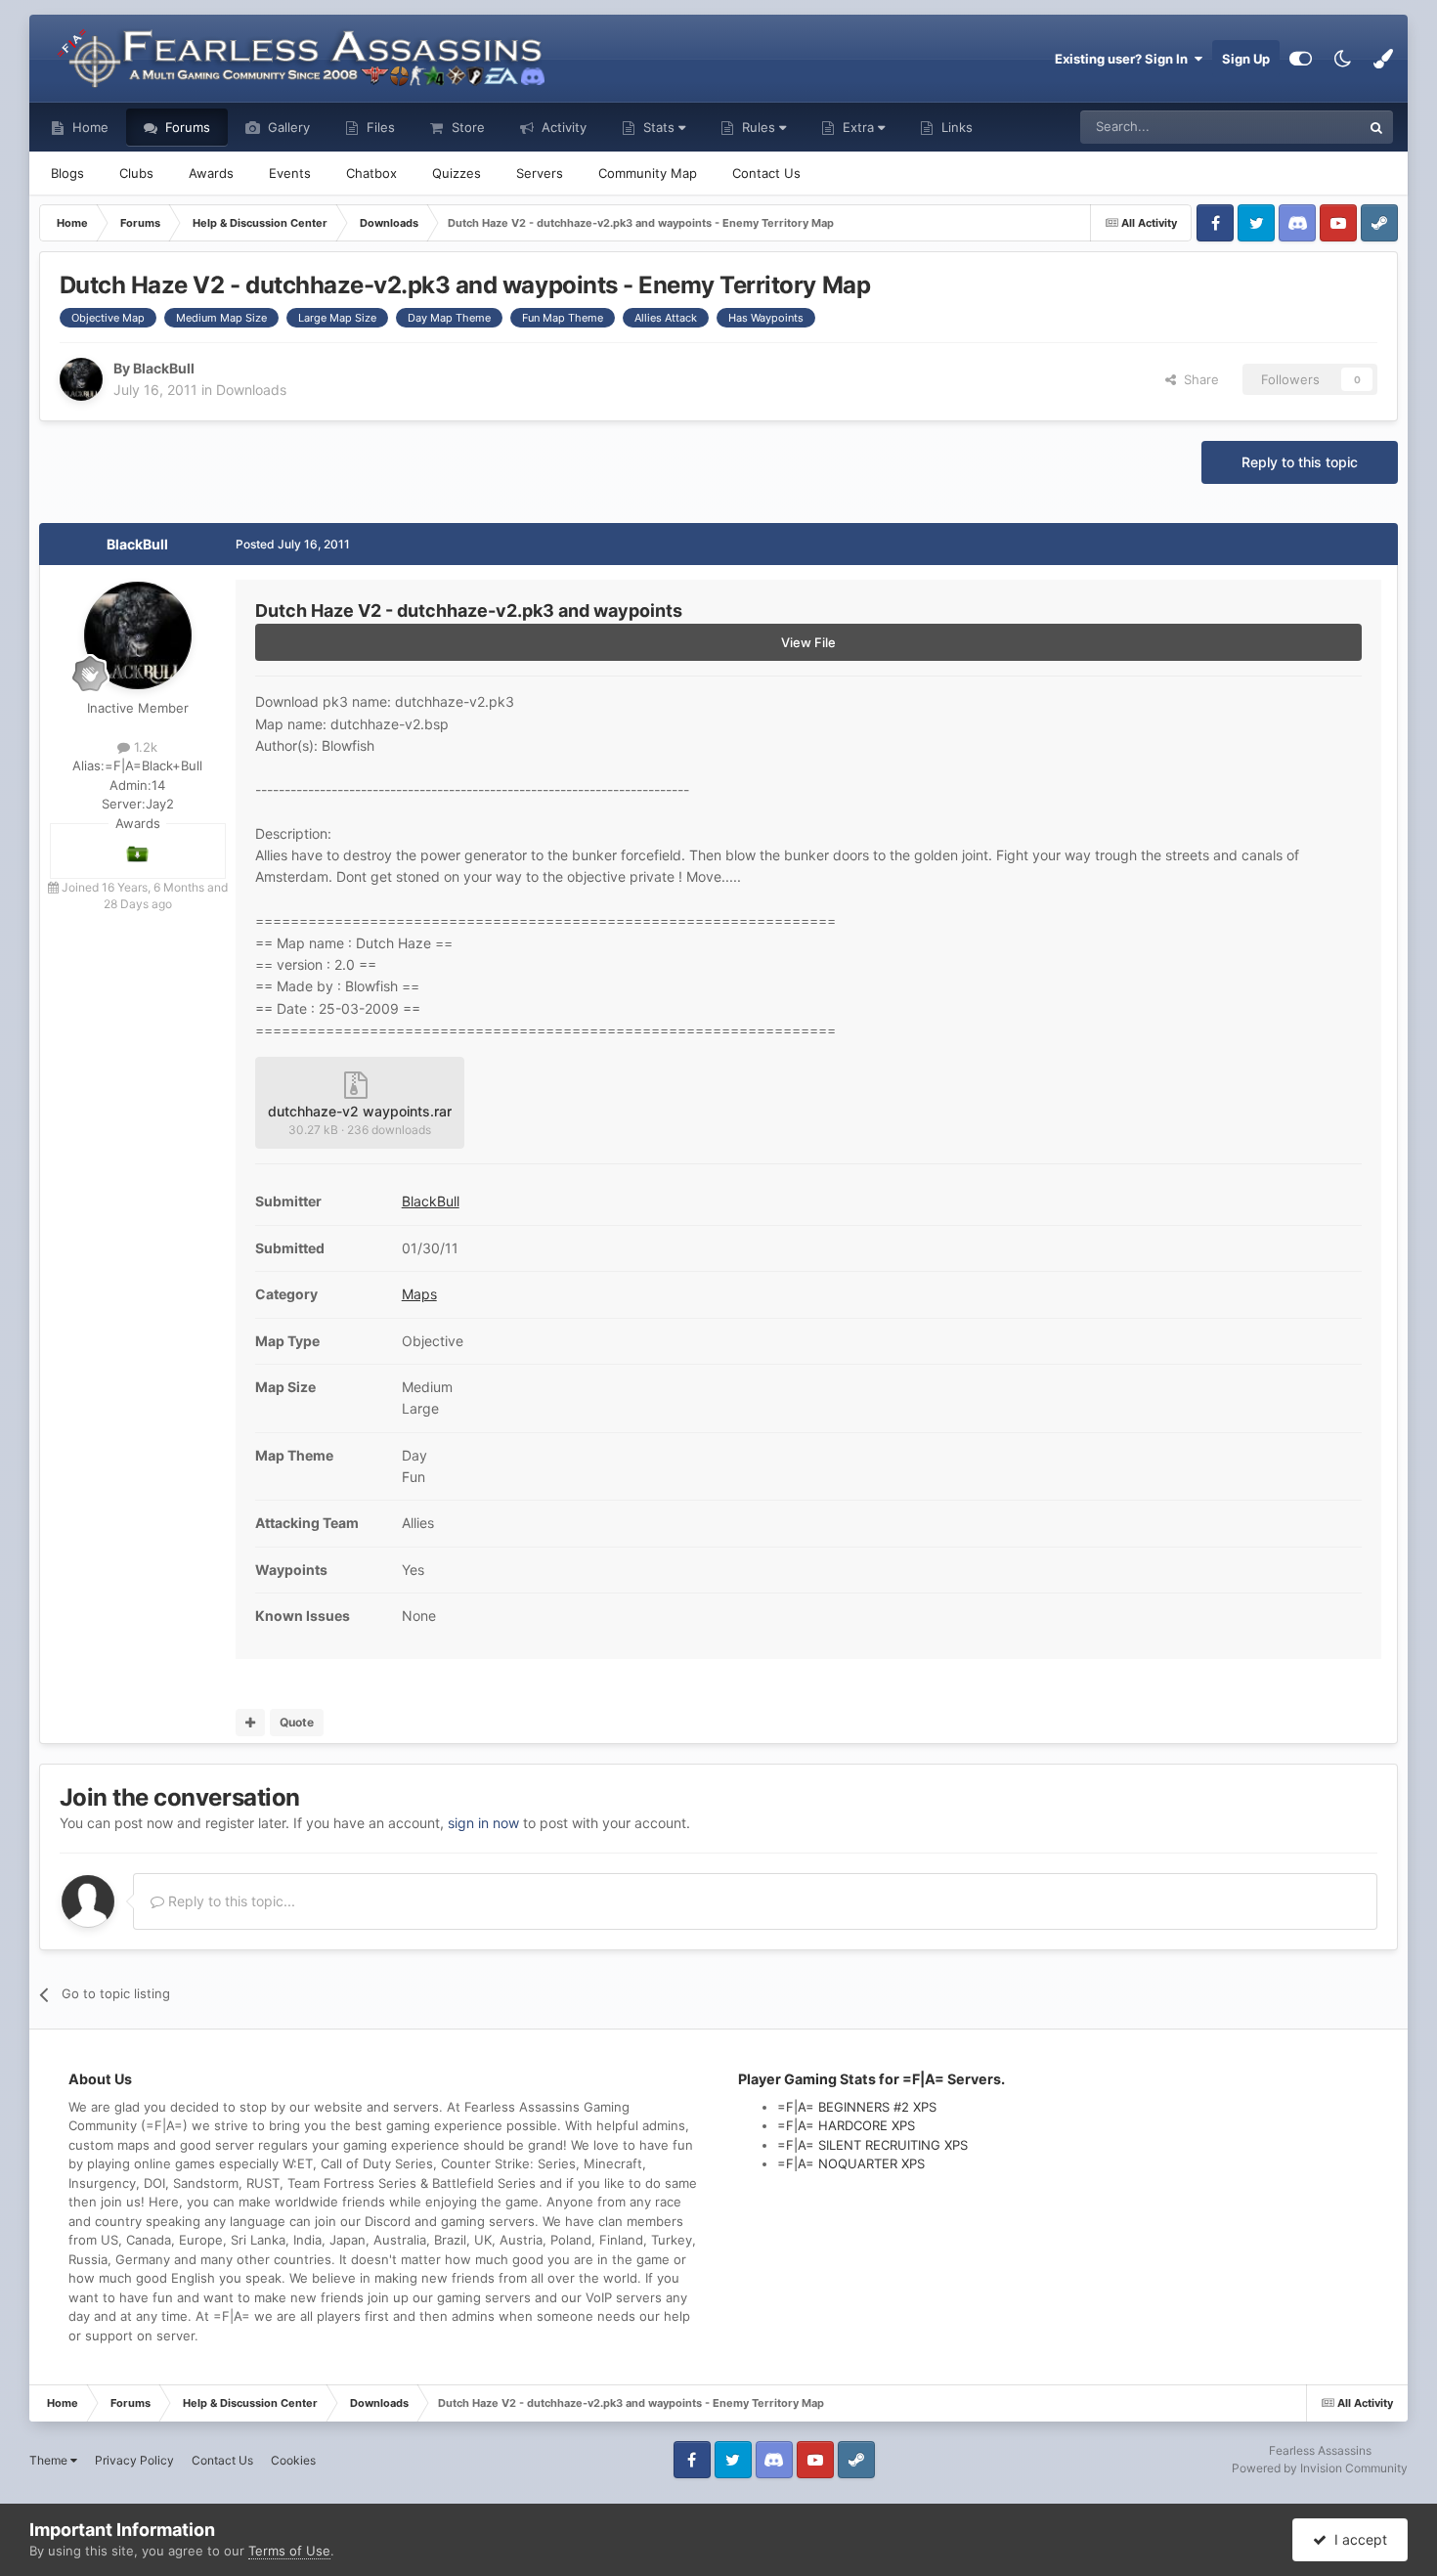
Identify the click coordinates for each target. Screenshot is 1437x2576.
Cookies (293, 2460)
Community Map (648, 173)
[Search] (1376, 127)
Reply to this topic (1300, 462)
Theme (50, 2460)
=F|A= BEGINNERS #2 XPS (857, 2107)
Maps (419, 1294)
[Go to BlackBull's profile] (81, 379)
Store (466, 127)
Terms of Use (289, 2551)
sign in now (483, 1823)
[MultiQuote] (251, 1723)
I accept (1357, 2539)
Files (379, 127)
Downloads (251, 390)
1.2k (144, 747)
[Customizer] (1301, 59)
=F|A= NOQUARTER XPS (851, 2163)
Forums (186, 127)
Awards (211, 173)
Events (290, 173)
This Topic (1305, 127)
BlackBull (137, 544)
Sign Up (1246, 59)
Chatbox (371, 173)
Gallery (287, 127)
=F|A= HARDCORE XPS (846, 2125)
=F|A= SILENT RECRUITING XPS (872, 2145)
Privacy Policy (134, 2460)
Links (955, 127)
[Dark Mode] (1342, 59)
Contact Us (766, 173)
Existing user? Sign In (1124, 59)
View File (808, 642)
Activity (562, 127)
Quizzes (457, 173)
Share (1197, 379)
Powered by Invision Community (1320, 2468)
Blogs (67, 173)
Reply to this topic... (230, 1901)
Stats (659, 127)
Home (88, 127)
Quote (297, 1722)
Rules (759, 127)
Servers (540, 173)
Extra (858, 127)
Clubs (136, 173)
